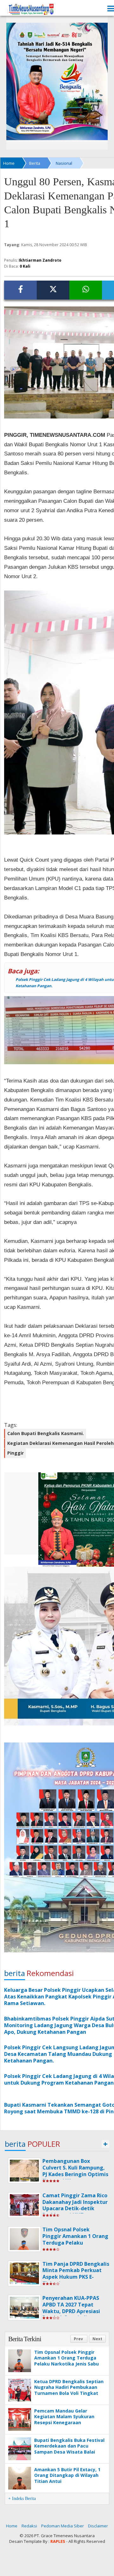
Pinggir (16, 1453)
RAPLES (58, 2541)
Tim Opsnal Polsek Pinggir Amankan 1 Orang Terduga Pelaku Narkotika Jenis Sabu (75, 2239)
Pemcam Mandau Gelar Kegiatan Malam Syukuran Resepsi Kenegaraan (64, 2416)
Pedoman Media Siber (63, 2526)
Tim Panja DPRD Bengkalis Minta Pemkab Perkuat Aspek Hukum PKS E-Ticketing (76, 2274)
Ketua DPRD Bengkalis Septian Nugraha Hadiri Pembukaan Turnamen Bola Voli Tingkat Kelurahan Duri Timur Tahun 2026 (69, 2393)
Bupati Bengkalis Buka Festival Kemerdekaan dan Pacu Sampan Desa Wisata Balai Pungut (69, 2449)
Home (12, 2526)
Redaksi (29, 2526)
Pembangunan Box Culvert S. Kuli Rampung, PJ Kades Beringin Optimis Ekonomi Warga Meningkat (75, 2174)
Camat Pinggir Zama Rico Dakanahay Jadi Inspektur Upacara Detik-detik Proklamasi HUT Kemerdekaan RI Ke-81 (75, 2208)
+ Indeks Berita (22, 2499)
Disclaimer (98, 2526)
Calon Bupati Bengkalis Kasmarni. (46, 1433)
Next (97, 2339)
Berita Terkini (25, 2339)
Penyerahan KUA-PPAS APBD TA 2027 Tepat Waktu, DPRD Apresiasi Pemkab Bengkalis (71, 2308)
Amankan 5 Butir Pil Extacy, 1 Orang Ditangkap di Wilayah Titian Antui (67, 2475)
